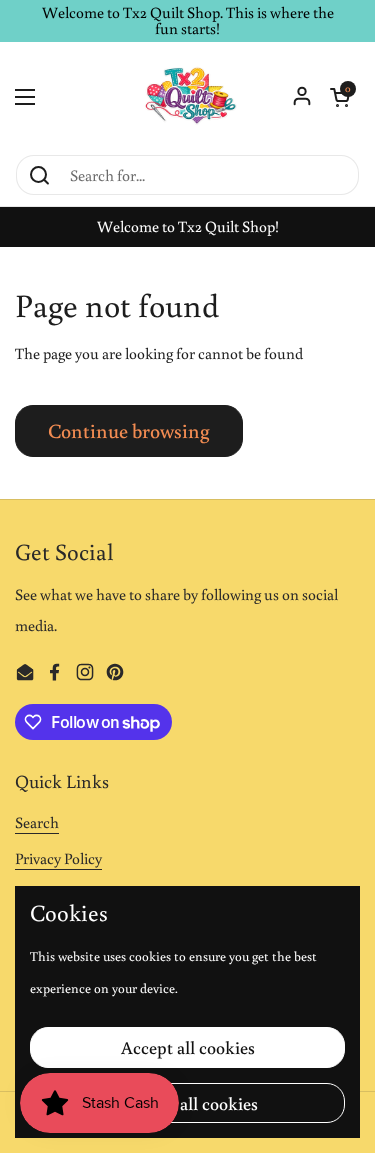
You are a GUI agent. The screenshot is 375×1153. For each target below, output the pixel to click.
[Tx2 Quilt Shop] (187, 97)
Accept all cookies (188, 1047)
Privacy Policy (58, 858)
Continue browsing (129, 430)
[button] (340, 97)
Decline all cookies (188, 1103)
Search (37, 822)
